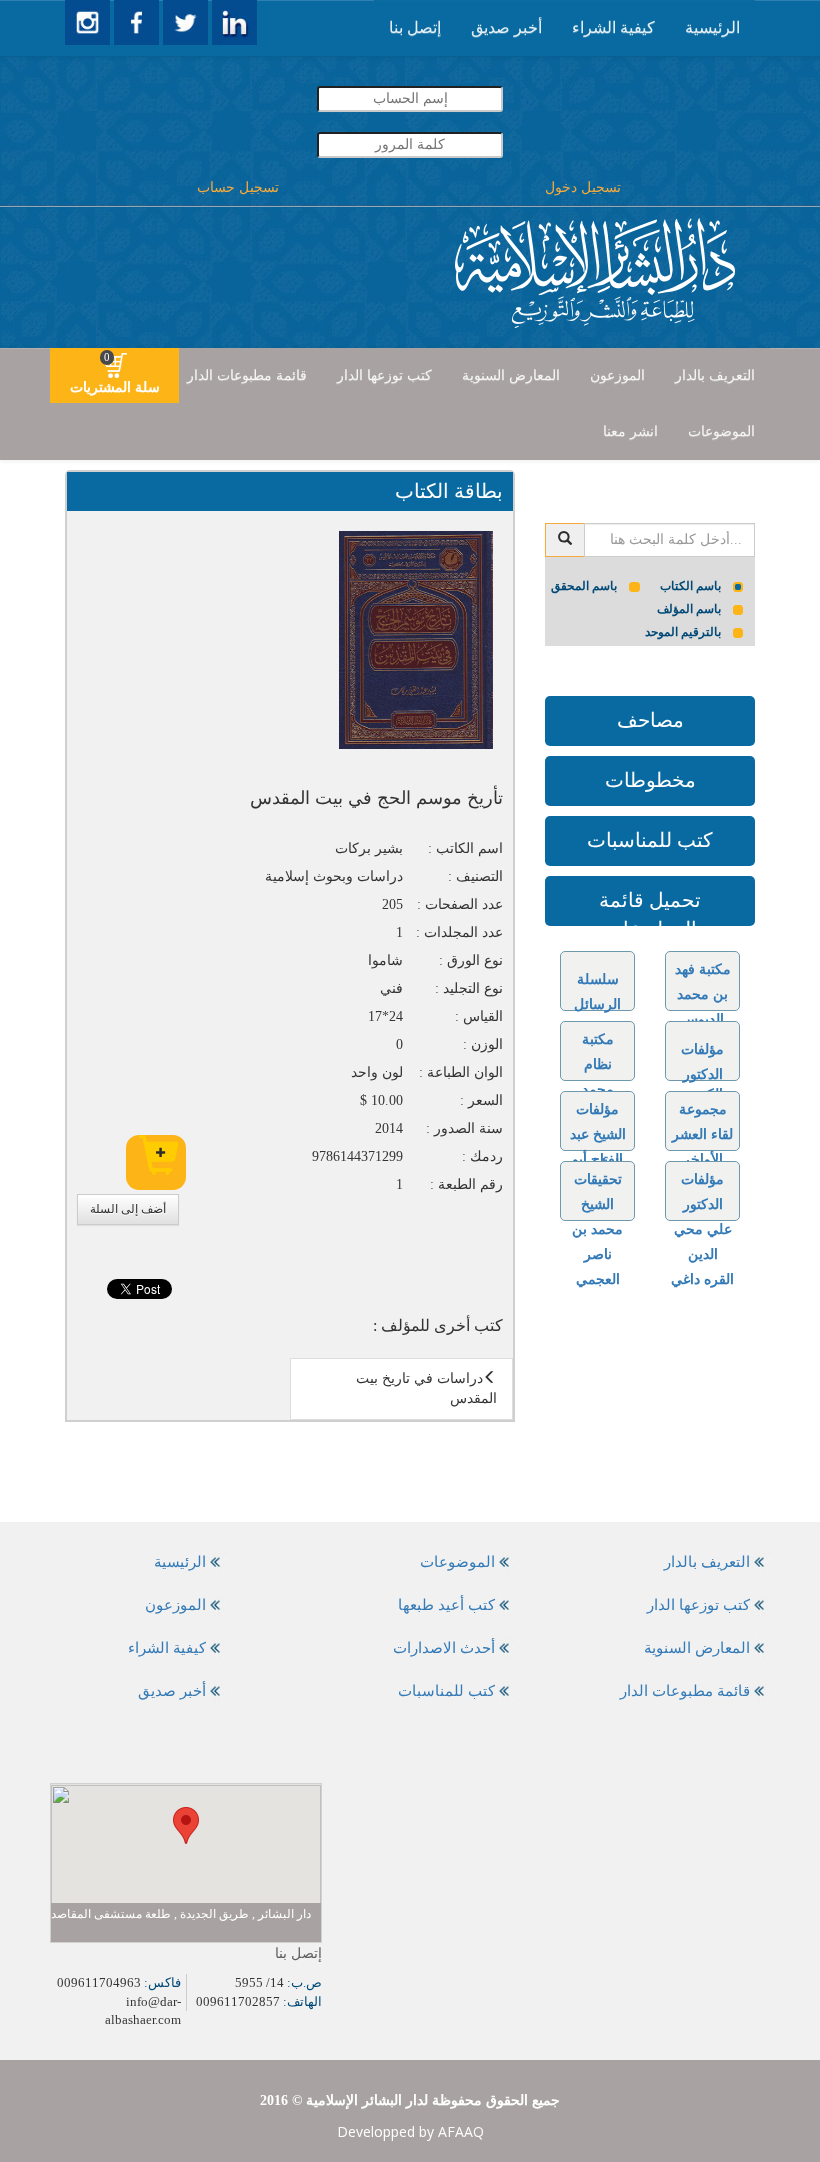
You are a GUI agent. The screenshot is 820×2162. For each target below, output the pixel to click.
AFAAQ (461, 2131)
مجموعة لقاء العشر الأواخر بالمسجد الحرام (702, 1159)
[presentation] (712, 28)
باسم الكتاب (690, 586)
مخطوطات (650, 780)
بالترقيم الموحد (683, 632)
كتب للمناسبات (650, 840)
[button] (186, 1825)
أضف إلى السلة (128, 1209)
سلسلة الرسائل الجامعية (598, 1004)
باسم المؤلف (689, 609)
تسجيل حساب (238, 187)
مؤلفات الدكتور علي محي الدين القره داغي (702, 1229)
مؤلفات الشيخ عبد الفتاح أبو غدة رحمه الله (597, 1159)
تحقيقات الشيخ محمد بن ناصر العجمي (597, 1229)
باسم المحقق (584, 586)
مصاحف (650, 720)
